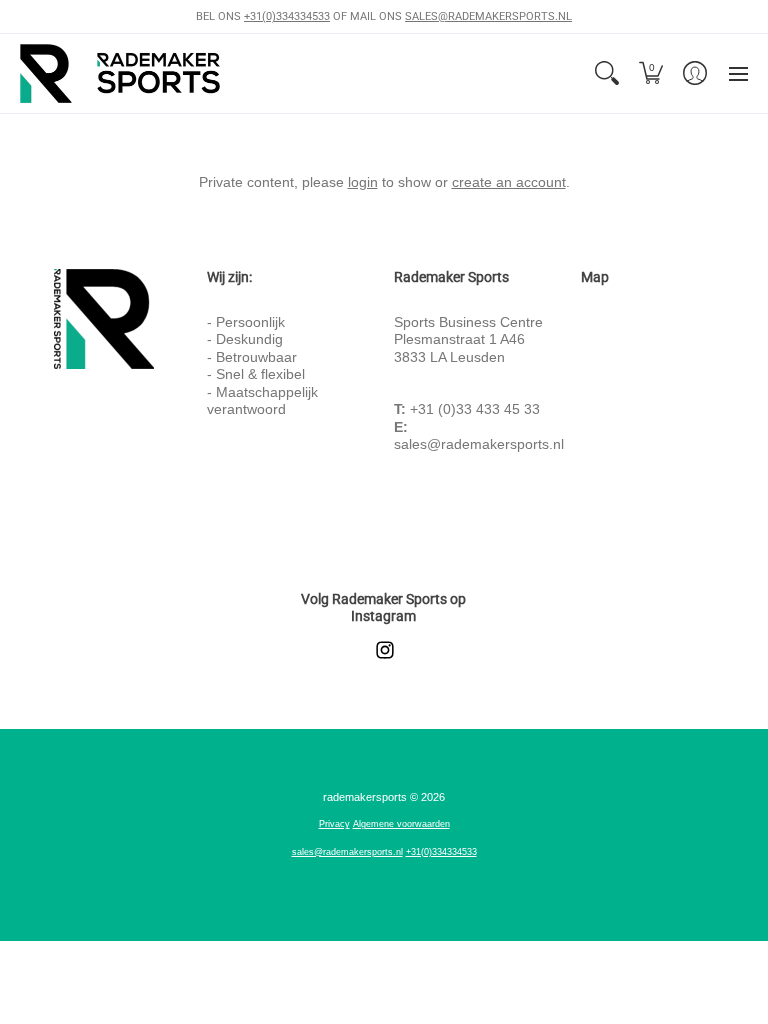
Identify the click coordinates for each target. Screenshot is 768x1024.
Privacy (334, 824)
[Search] (607, 73)
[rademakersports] (120, 73)
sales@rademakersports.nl (479, 444)
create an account (509, 182)
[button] (651, 73)
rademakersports (365, 797)
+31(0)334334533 (287, 16)
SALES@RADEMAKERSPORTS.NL (488, 16)
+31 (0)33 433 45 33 (475, 409)
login (363, 182)
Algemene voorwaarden (401, 824)
